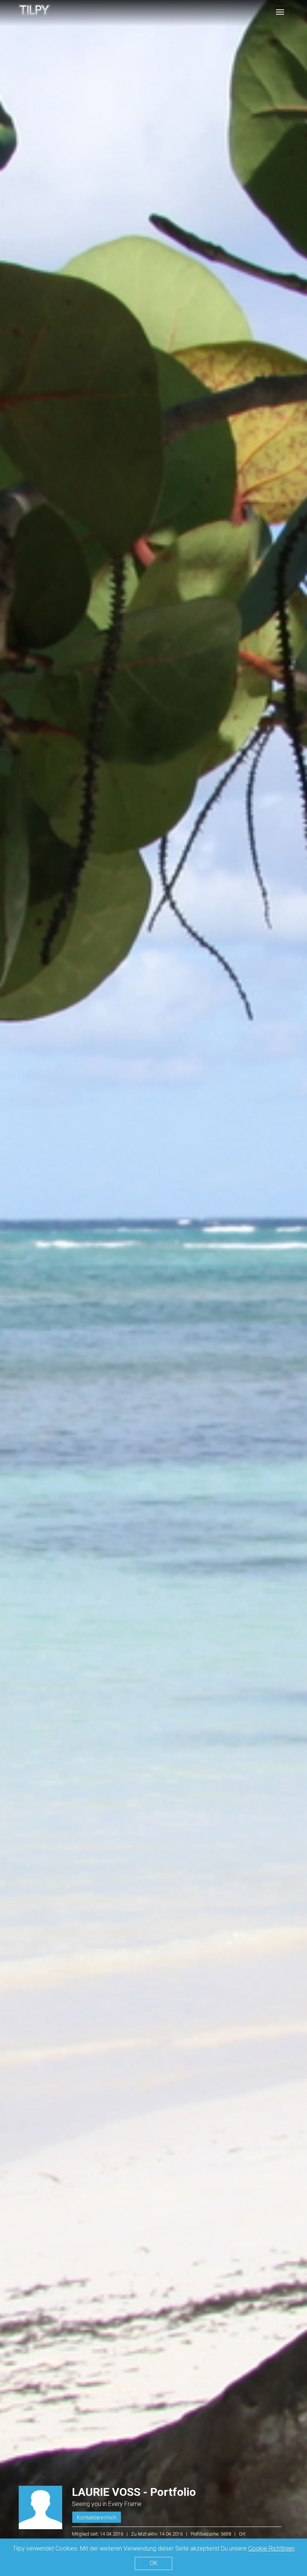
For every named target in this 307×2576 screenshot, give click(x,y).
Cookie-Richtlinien (271, 2548)
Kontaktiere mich (97, 2518)
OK (154, 2563)
